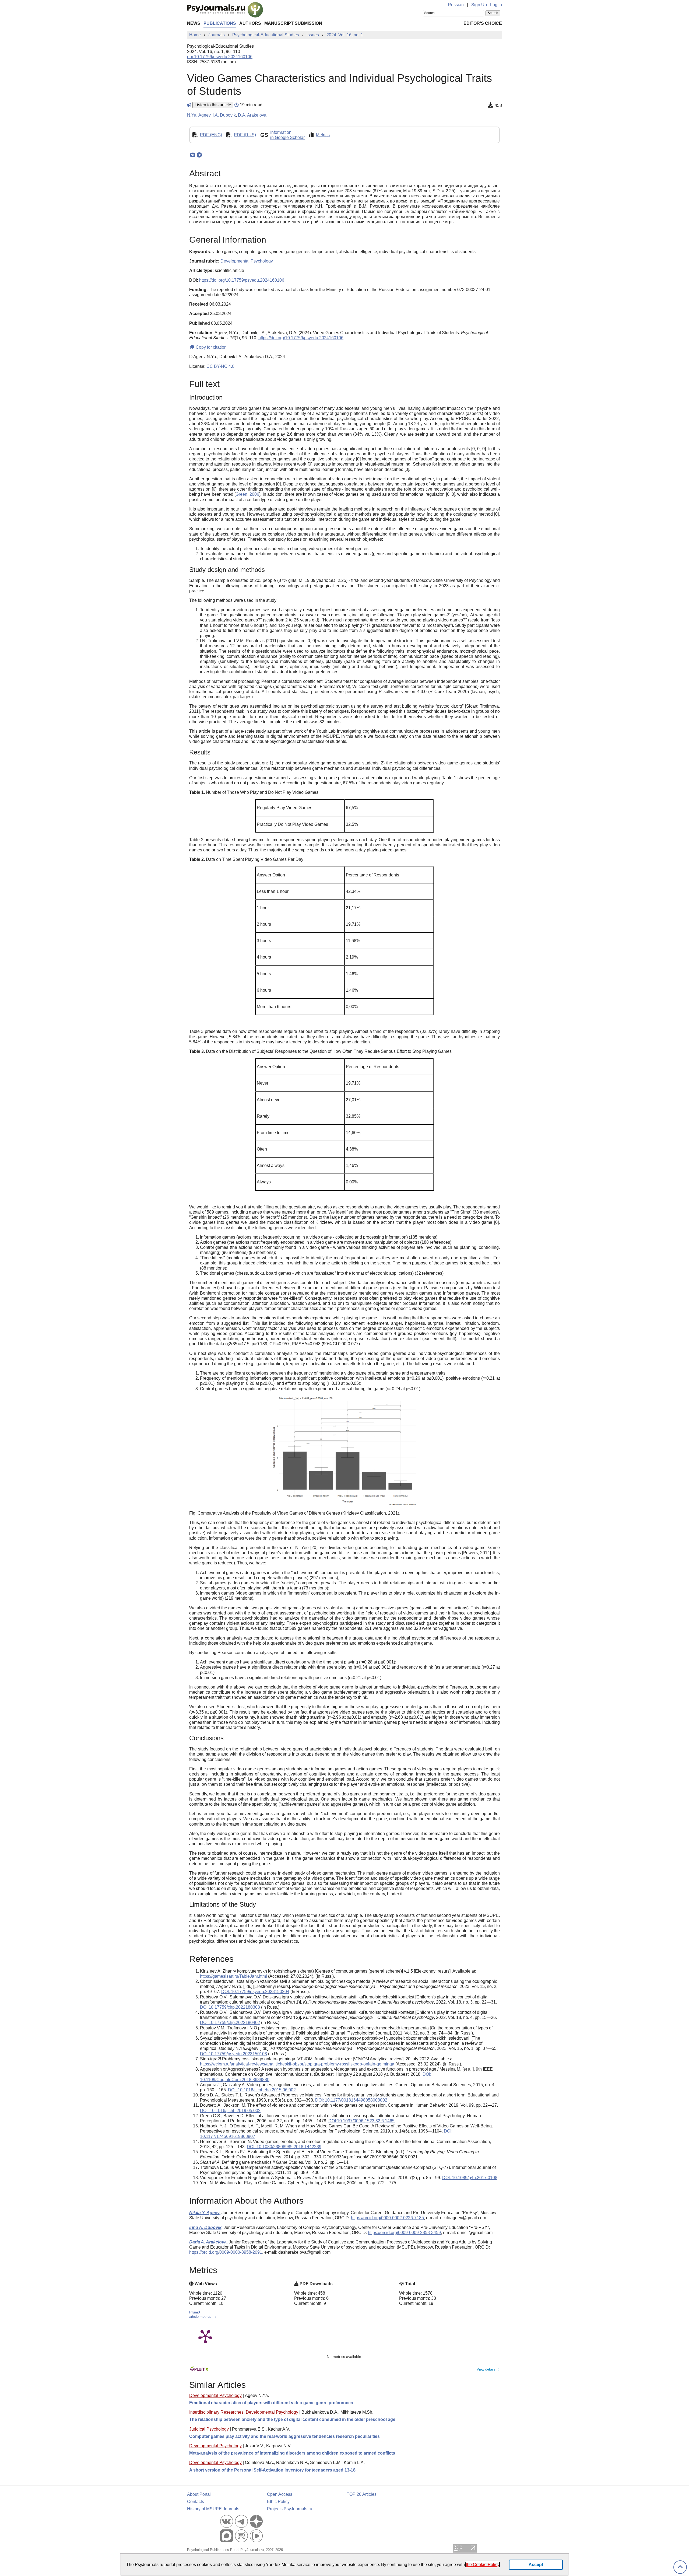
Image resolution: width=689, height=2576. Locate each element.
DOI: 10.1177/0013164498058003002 (351, 2100)
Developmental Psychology (215, 2395)
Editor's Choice (483, 23)
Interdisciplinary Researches (216, 2412)
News (194, 23)
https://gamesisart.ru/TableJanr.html (233, 1976)
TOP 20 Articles (362, 2494)
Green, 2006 (247, 494)
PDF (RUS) (245, 135)
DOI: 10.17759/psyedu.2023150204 (255, 1992)
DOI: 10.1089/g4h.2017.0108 (470, 2178)
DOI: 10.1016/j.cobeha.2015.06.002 (262, 2090)
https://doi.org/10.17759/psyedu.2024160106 (242, 280)
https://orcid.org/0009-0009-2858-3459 (404, 2233)
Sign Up (479, 5)
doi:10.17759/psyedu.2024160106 (220, 57)
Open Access (280, 2494)
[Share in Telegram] (199, 155)
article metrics (201, 2317)
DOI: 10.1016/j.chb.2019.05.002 (230, 2111)
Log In (496, 5)
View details (486, 2369)
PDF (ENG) (211, 135)
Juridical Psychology (209, 2429)
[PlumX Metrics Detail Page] (205, 2336)
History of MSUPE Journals (213, 2509)
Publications (220, 23)
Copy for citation (211, 347)
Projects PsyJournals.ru (290, 2509)
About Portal (199, 2494)
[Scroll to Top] (680, 2567)
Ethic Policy (278, 2502)
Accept (536, 2565)
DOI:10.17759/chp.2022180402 (230, 2023)
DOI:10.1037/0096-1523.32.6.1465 (361, 2121)
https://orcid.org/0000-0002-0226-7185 (387, 2218)
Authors (250, 23)
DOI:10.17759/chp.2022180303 (230, 2007)
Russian (456, 5)
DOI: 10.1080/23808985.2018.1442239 (284, 2147)
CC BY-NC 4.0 (220, 366)
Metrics (323, 135)
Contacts (196, 2502)
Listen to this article (213, 105)
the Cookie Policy (483, 2565)
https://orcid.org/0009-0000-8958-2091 (226, 2252)
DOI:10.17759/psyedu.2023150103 (233, 2054)
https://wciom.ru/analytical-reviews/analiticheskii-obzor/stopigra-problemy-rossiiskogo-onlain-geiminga (297, 2064)
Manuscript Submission (293, 23)
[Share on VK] (193, 155)
